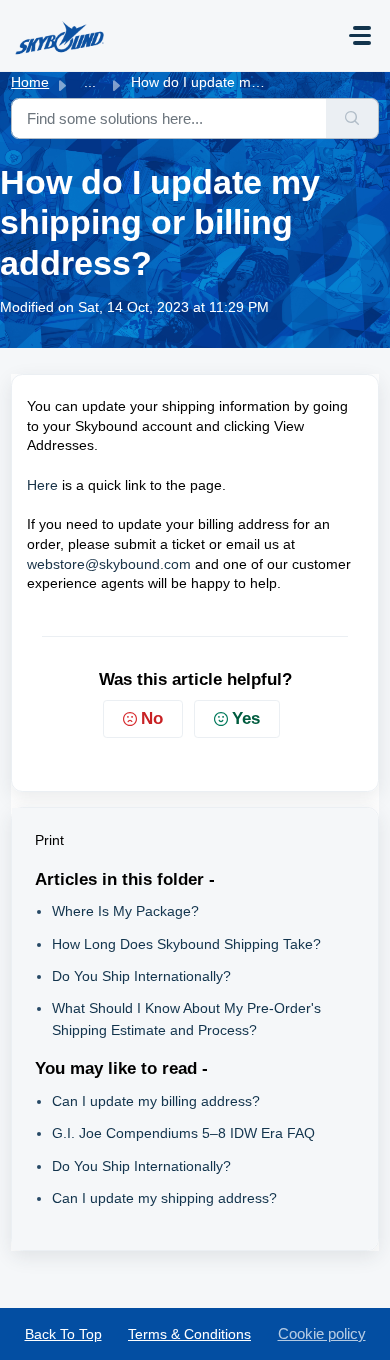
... (90, 82)
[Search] (352, 118)
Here (42, 485)
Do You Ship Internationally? (141, 976)
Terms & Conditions (189, 1334)
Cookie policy (322, 1333)
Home (30, 82)
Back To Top (63, 1334)
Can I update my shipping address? (164, 1198)
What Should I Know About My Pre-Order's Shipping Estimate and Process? (186, 1018)
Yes (246, 718)
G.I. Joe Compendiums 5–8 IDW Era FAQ (183, 1133)
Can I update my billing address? (156, 1101)
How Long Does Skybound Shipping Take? (186, 944)
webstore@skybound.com (109, 564)
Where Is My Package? (125, 911)
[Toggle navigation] (360, 36)
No (152, 718)
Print (49, 840)
